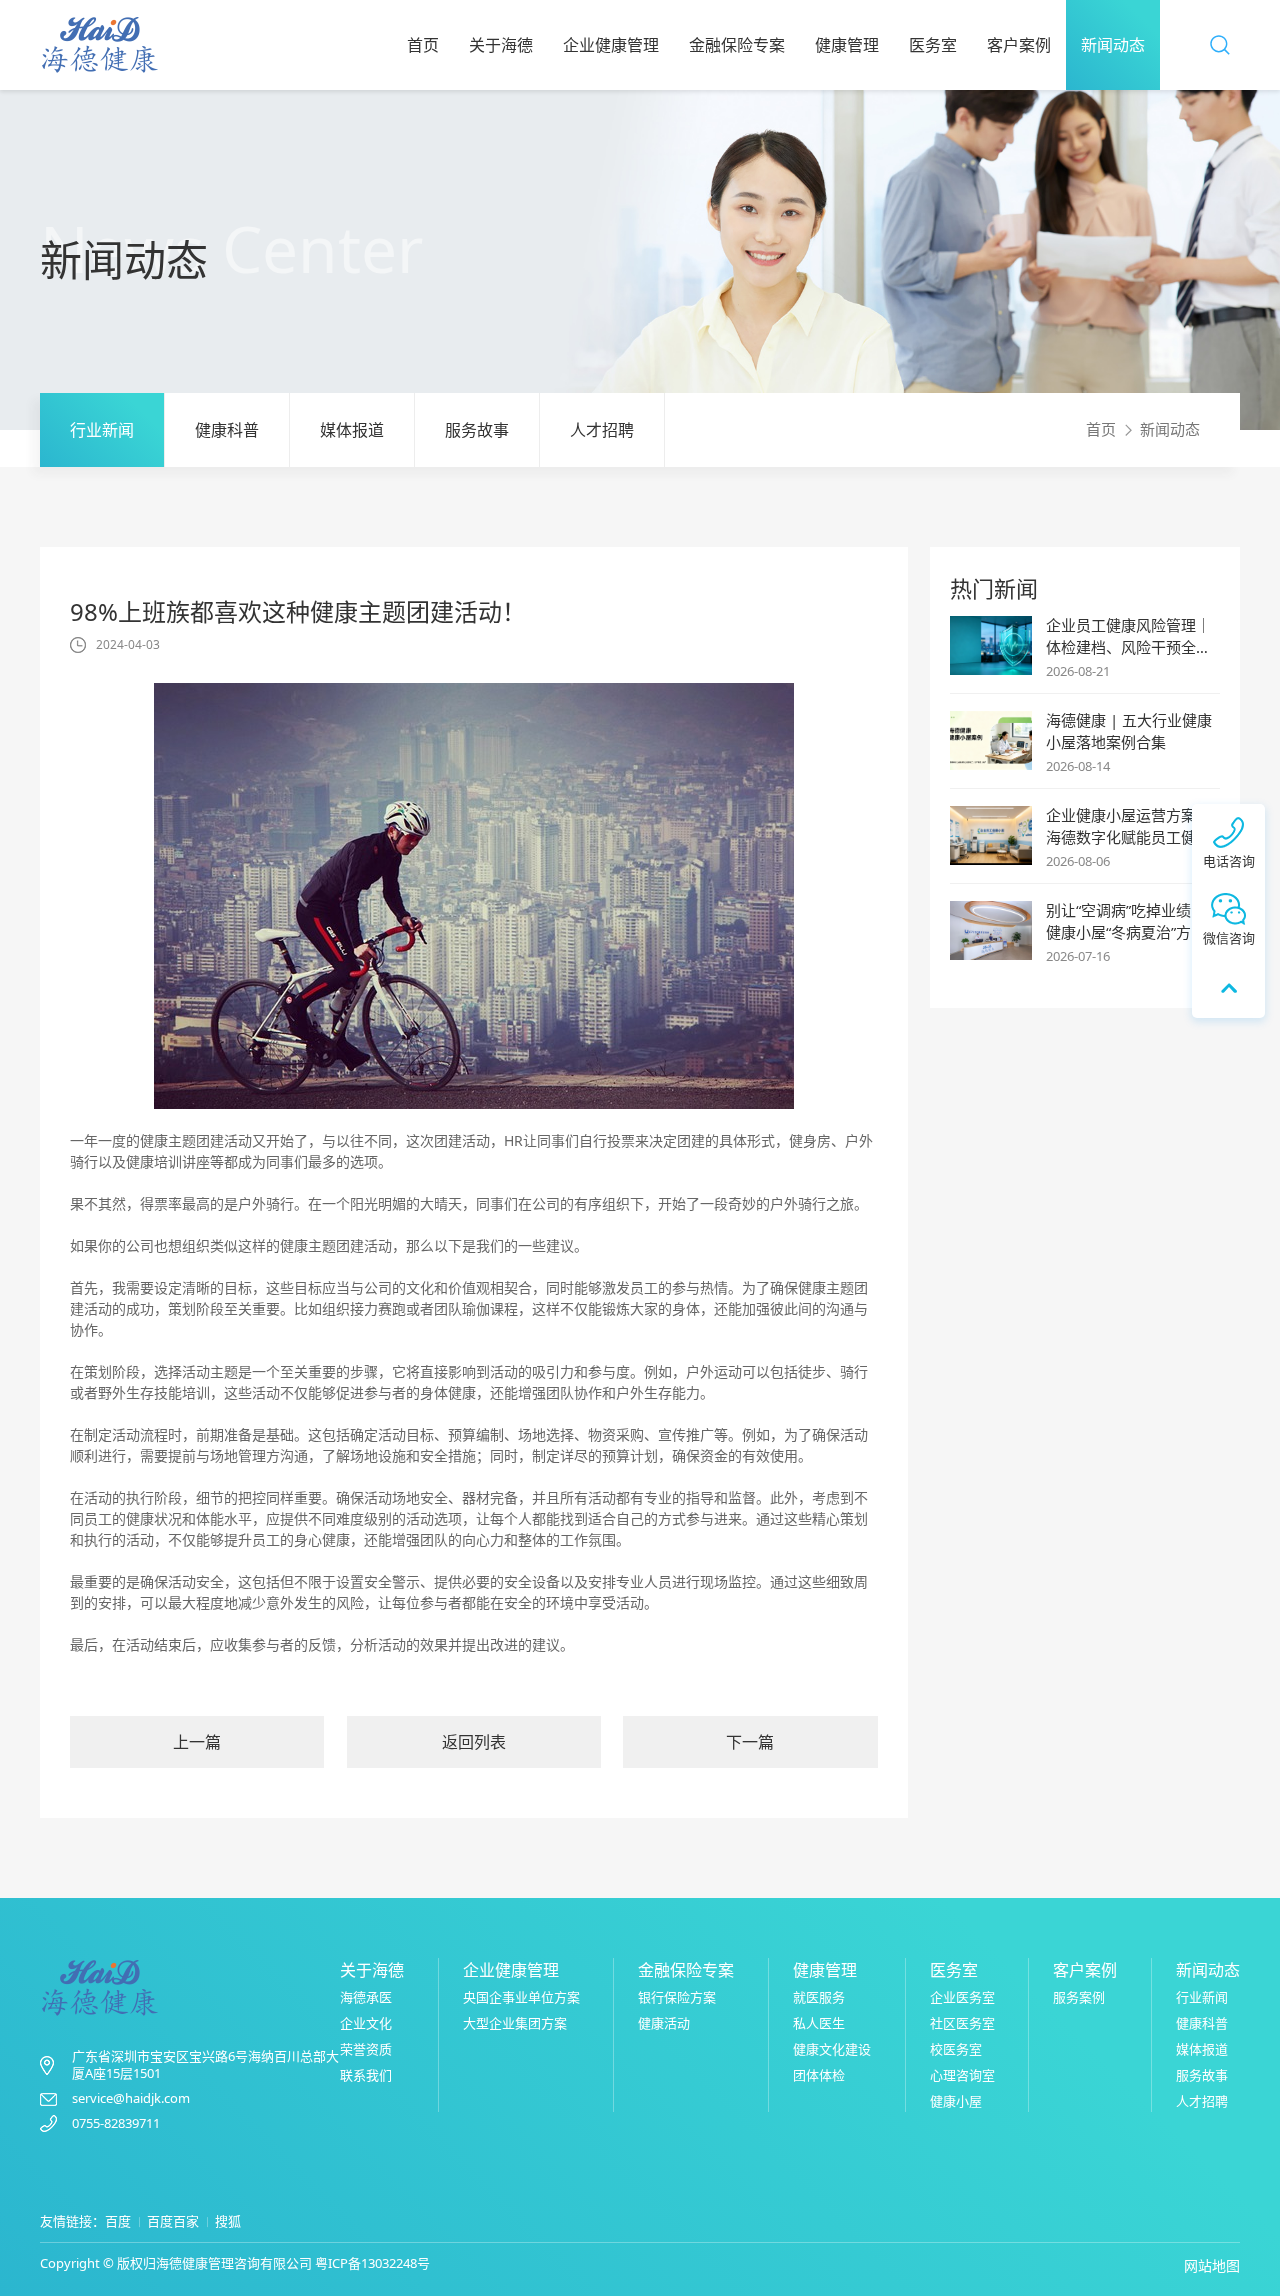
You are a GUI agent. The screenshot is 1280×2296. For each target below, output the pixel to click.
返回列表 (474, 1742)
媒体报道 (352, 430)
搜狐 (228, 2221)
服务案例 (1079, 1997)
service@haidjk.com (131, 2098)
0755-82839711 (116, 2123)
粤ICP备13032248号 (372, 2263)
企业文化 (366, 2023)
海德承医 (366, 1997)
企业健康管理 (611, 45)
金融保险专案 (737, 45)
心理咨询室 (962, 2075)
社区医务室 (962, 2023)
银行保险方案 (677, 1997)
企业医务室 (962, 1997)
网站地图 (1212, 2265)
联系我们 (366, 2075)
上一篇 (197, 1742)
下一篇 (750, 1742)
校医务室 (956, 2049)
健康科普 (227, 430)
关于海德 (501, 45)
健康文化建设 (832, 2049)
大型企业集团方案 (515, 2023)
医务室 (933, 45)
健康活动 (664, 2023)
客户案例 (1019, 45)
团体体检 (819, 2075)
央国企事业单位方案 (521, 1997)
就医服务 (819, 1997)
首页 (423, 45)
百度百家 (173, 2221)
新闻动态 (1113, 45)
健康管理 (847, 45)
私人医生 (819, 2023)
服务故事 (477, 430)
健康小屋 (956, 2101)
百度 (118, 2221)
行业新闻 (102, 430)
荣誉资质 (366, 2049)
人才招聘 (602, 430)
